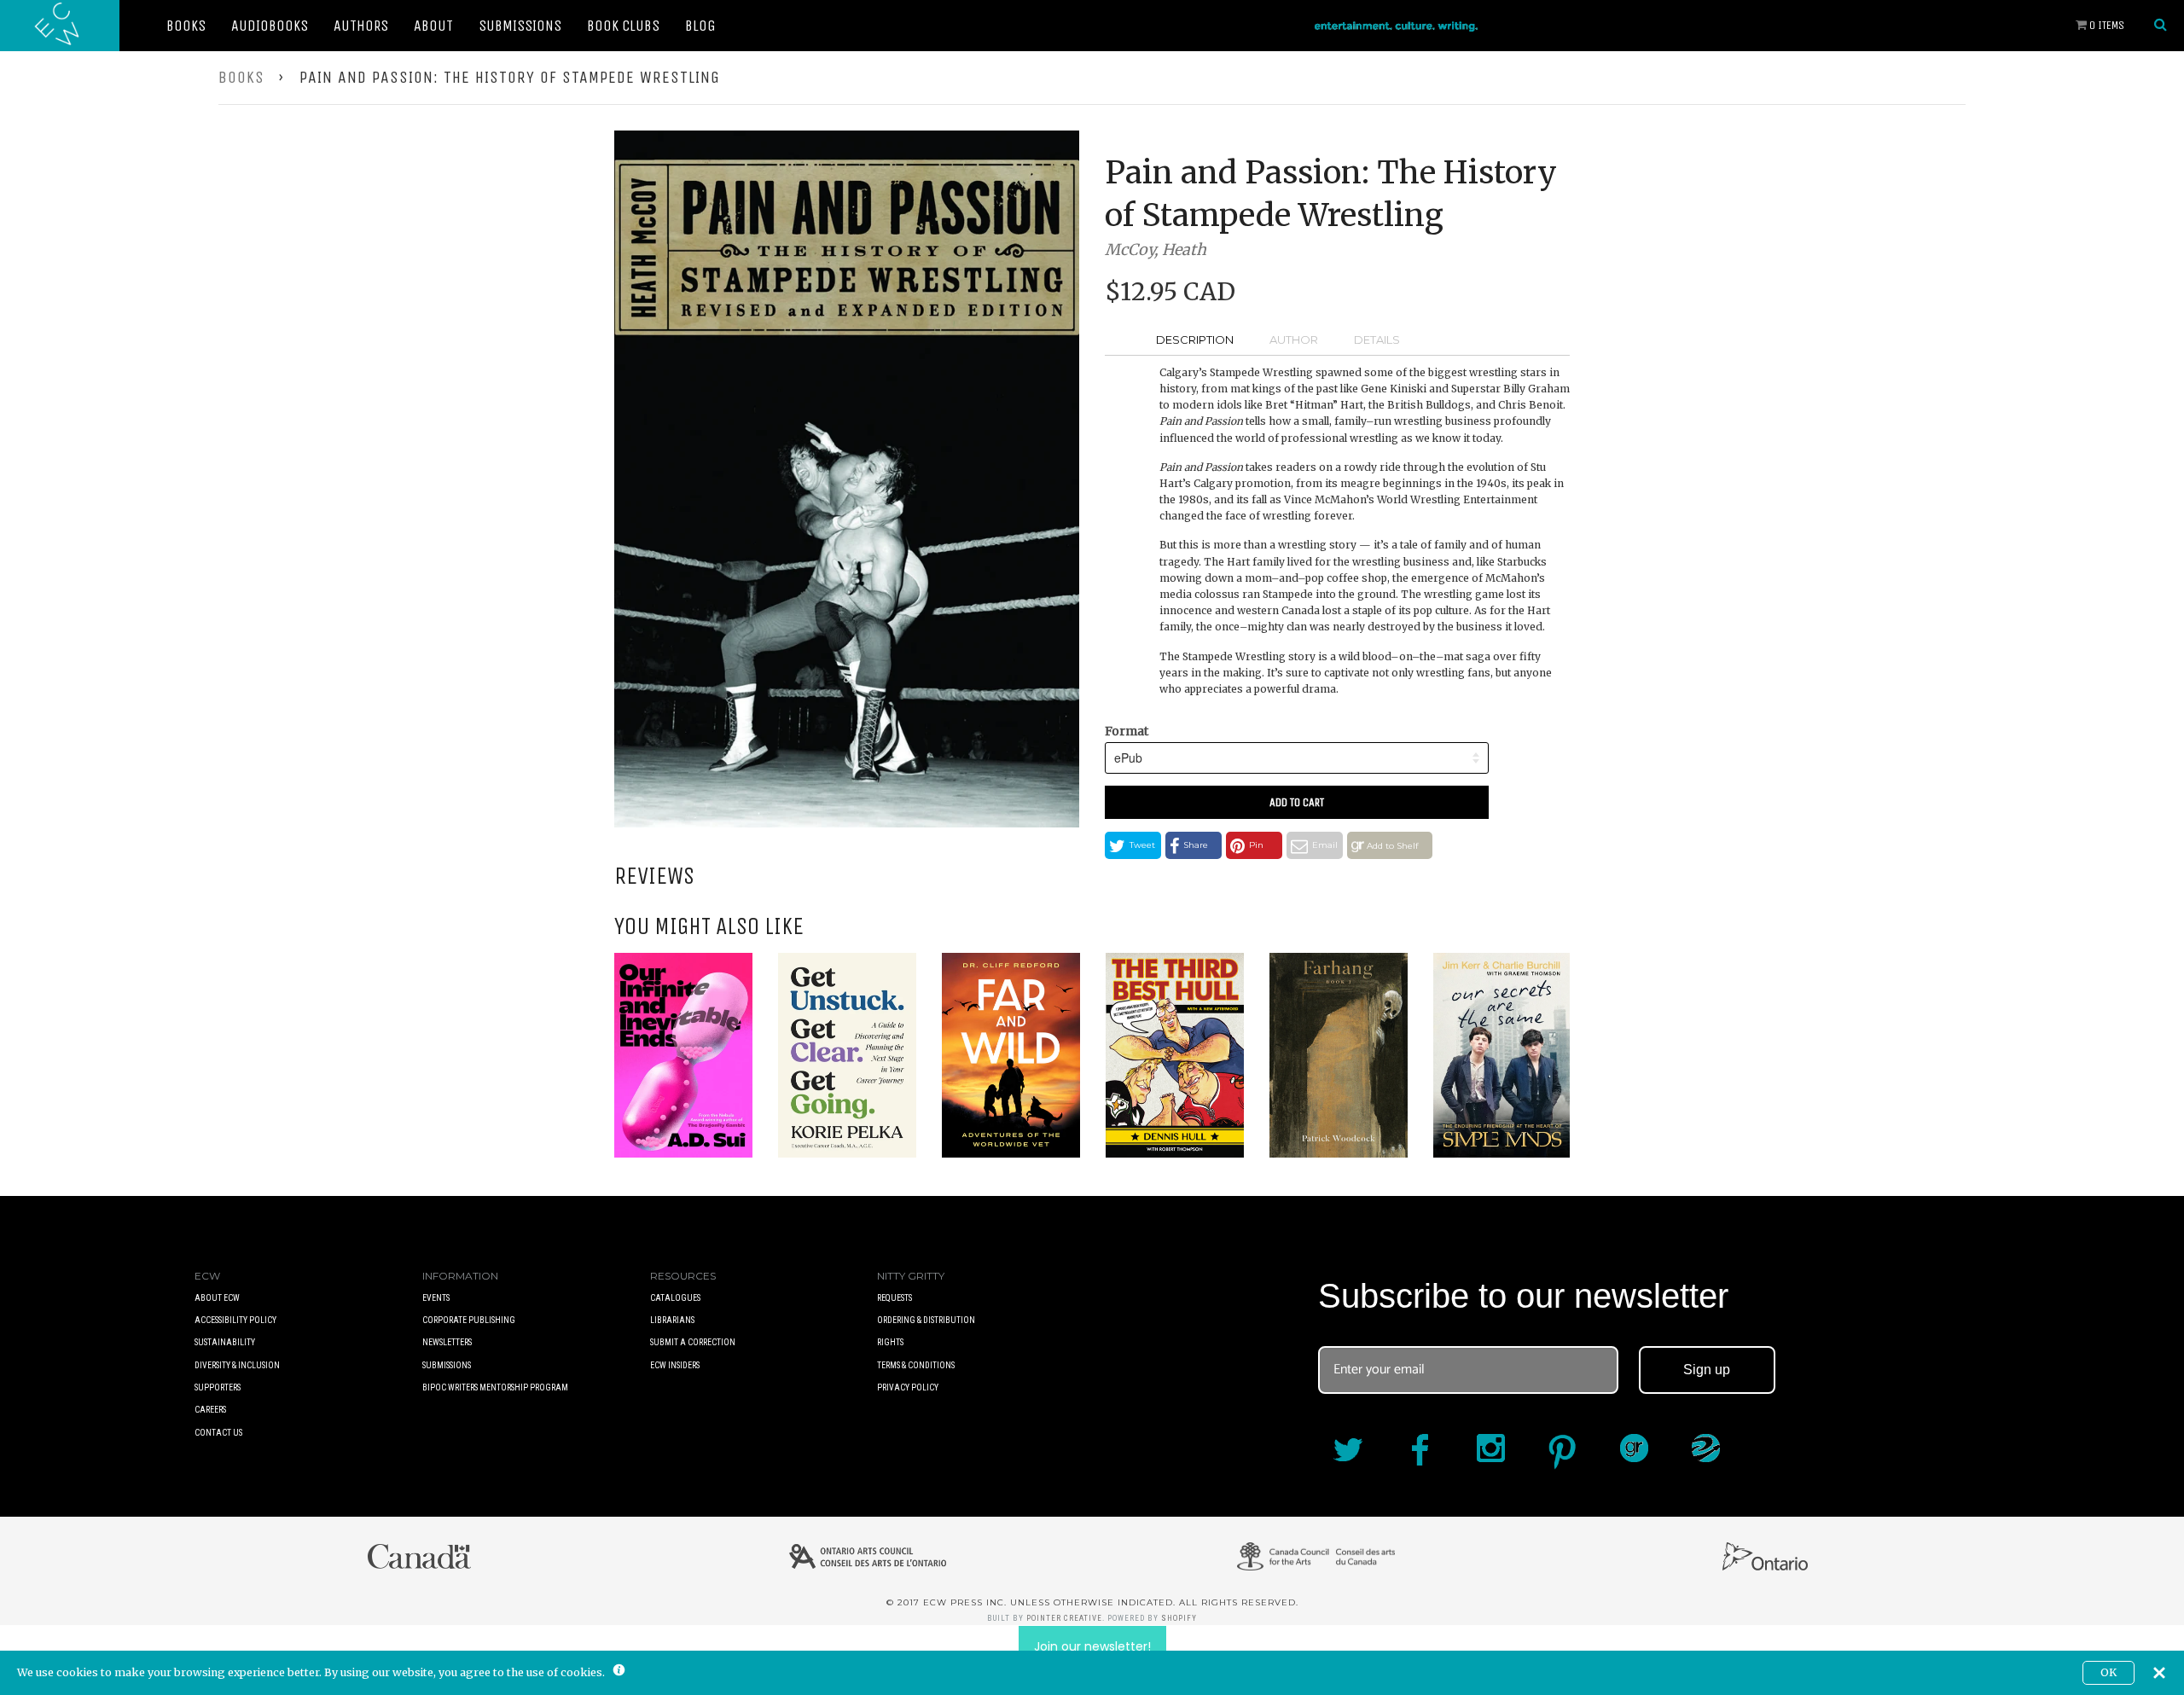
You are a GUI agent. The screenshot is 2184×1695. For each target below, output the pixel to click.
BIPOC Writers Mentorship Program (495, 1387)
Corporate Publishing (469, 1320)
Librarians (672, 1320)
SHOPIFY (1179, 1618)
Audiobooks (270, 26)
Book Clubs (623, 26)
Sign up (1707, 1370)
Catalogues (675, 1298)
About (433, 26)
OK (2108, 1672)
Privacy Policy (908, 1387)
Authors (361, 26)
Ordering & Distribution (926, 1320)
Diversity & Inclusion (237, 1365)
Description (1195, 340)
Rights (890, 1342)
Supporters (218, 1387)
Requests (895, 1298)
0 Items (2106, 25)
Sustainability (225, 1342)
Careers (210, 1410)
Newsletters (447, 1342)
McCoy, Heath (1156, 250)
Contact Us (218, 1433)
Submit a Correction (693, 1342)
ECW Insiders (675, 1365)
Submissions (520, 26)
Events (436, 1298)
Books (186, 26)
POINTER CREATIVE (1064, 1618)
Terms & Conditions (916, 1365)
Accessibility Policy (235, 1320)
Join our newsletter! (1092, 1646)
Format (1127, 731)
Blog (700, 26)
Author (1294, 340)
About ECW (217, 1298)
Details (1377, 340)
